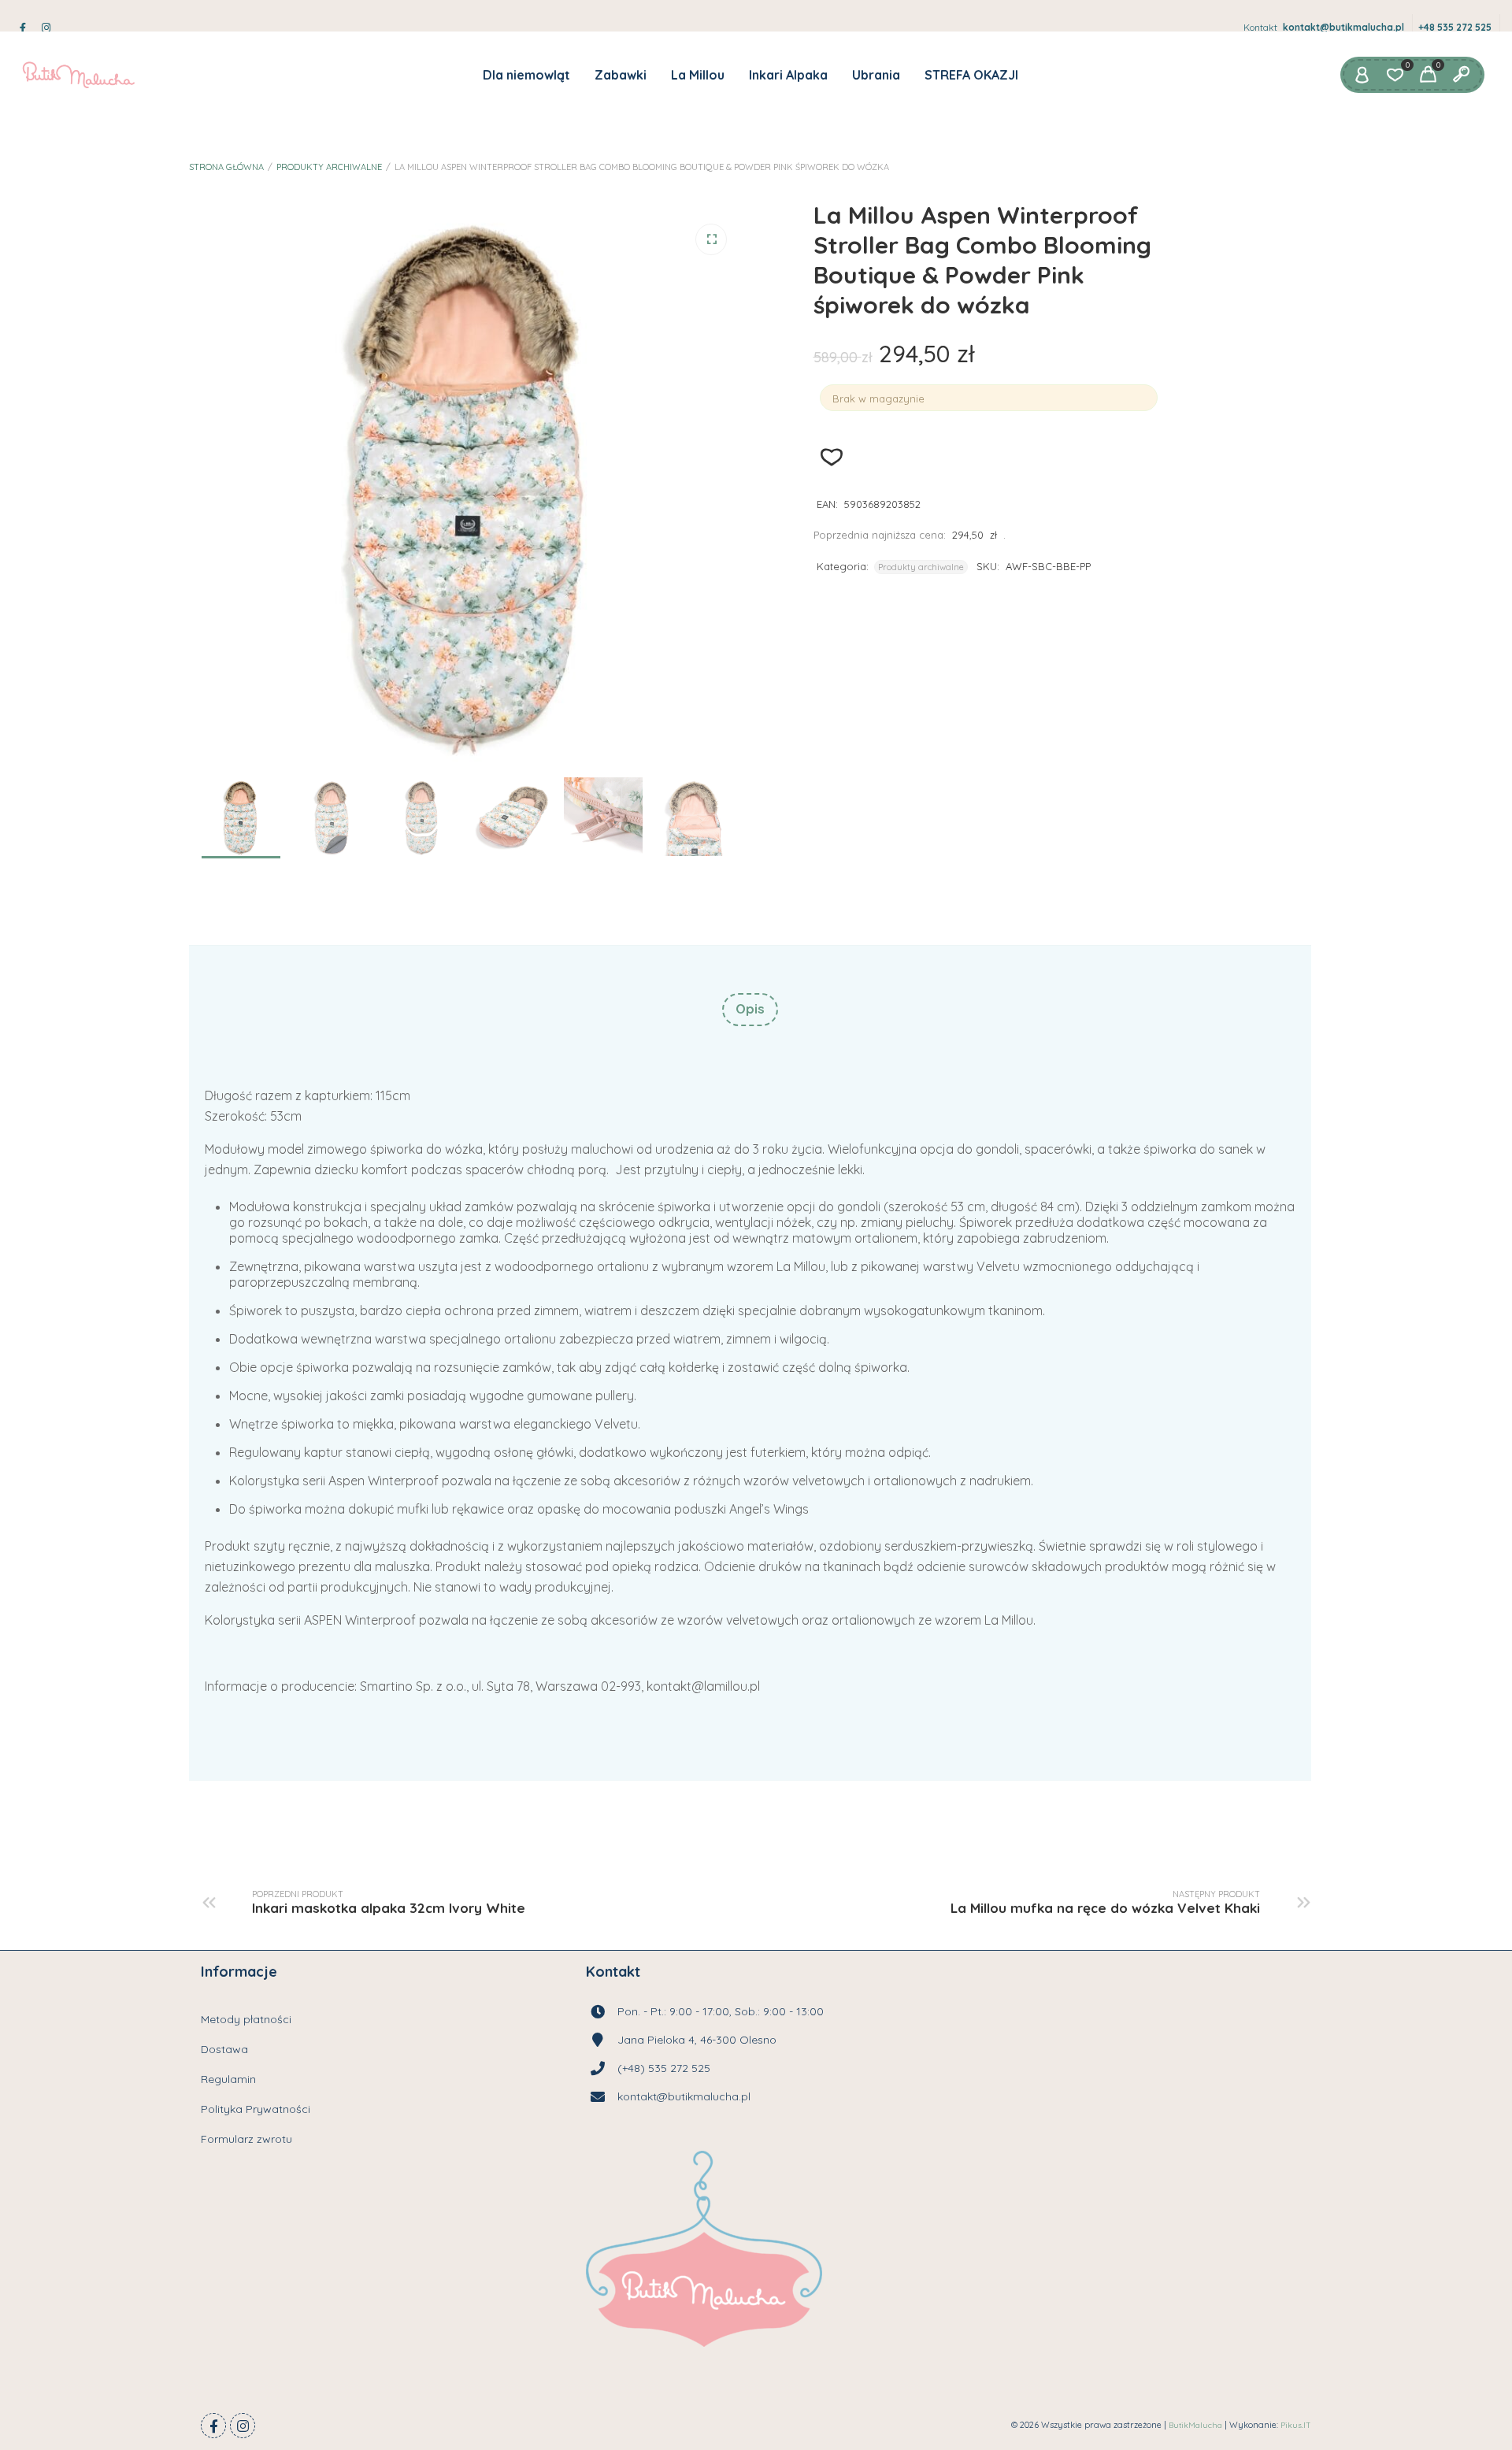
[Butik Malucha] (78, 75)
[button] (711, 239)
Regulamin (228, 2079)
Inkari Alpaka (788, 75)
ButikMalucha (1195, 2425)
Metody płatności (246, 2019)
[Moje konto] (1362, 75)
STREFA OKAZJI (971, 75)
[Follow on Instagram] (243, 2426)
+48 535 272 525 (1455, 27)
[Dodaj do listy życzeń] (832, 457)
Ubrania (876, 75)
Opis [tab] (750, 1008)
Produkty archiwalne (329, 167)
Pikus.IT (1296, 2425)
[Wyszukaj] (1461, 75)
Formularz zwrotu (246, 2139)
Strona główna (226, 167)
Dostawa (224, 2049)
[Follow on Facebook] (213, 2426)
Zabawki (621, 75)
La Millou (698, 75)
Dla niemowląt (526, 75)
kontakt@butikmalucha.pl (1343, 27)
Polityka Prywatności (256, 2109)
